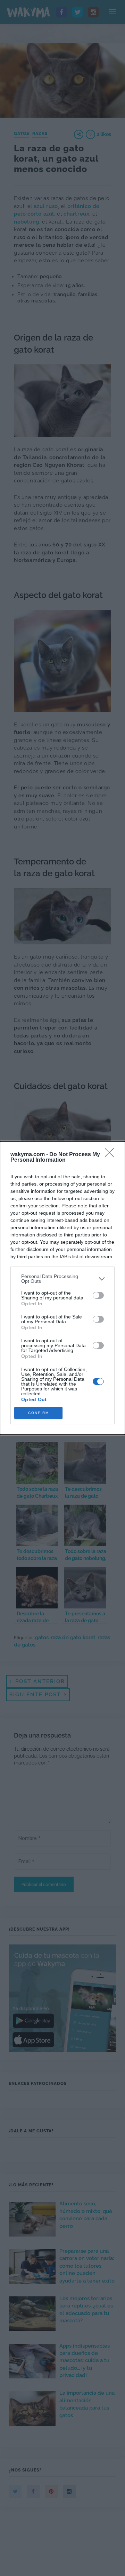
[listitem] (62, 1279)
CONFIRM (39, 1413)
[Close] (111, 1155)
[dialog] (62, 1288)
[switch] (98, 1295)
